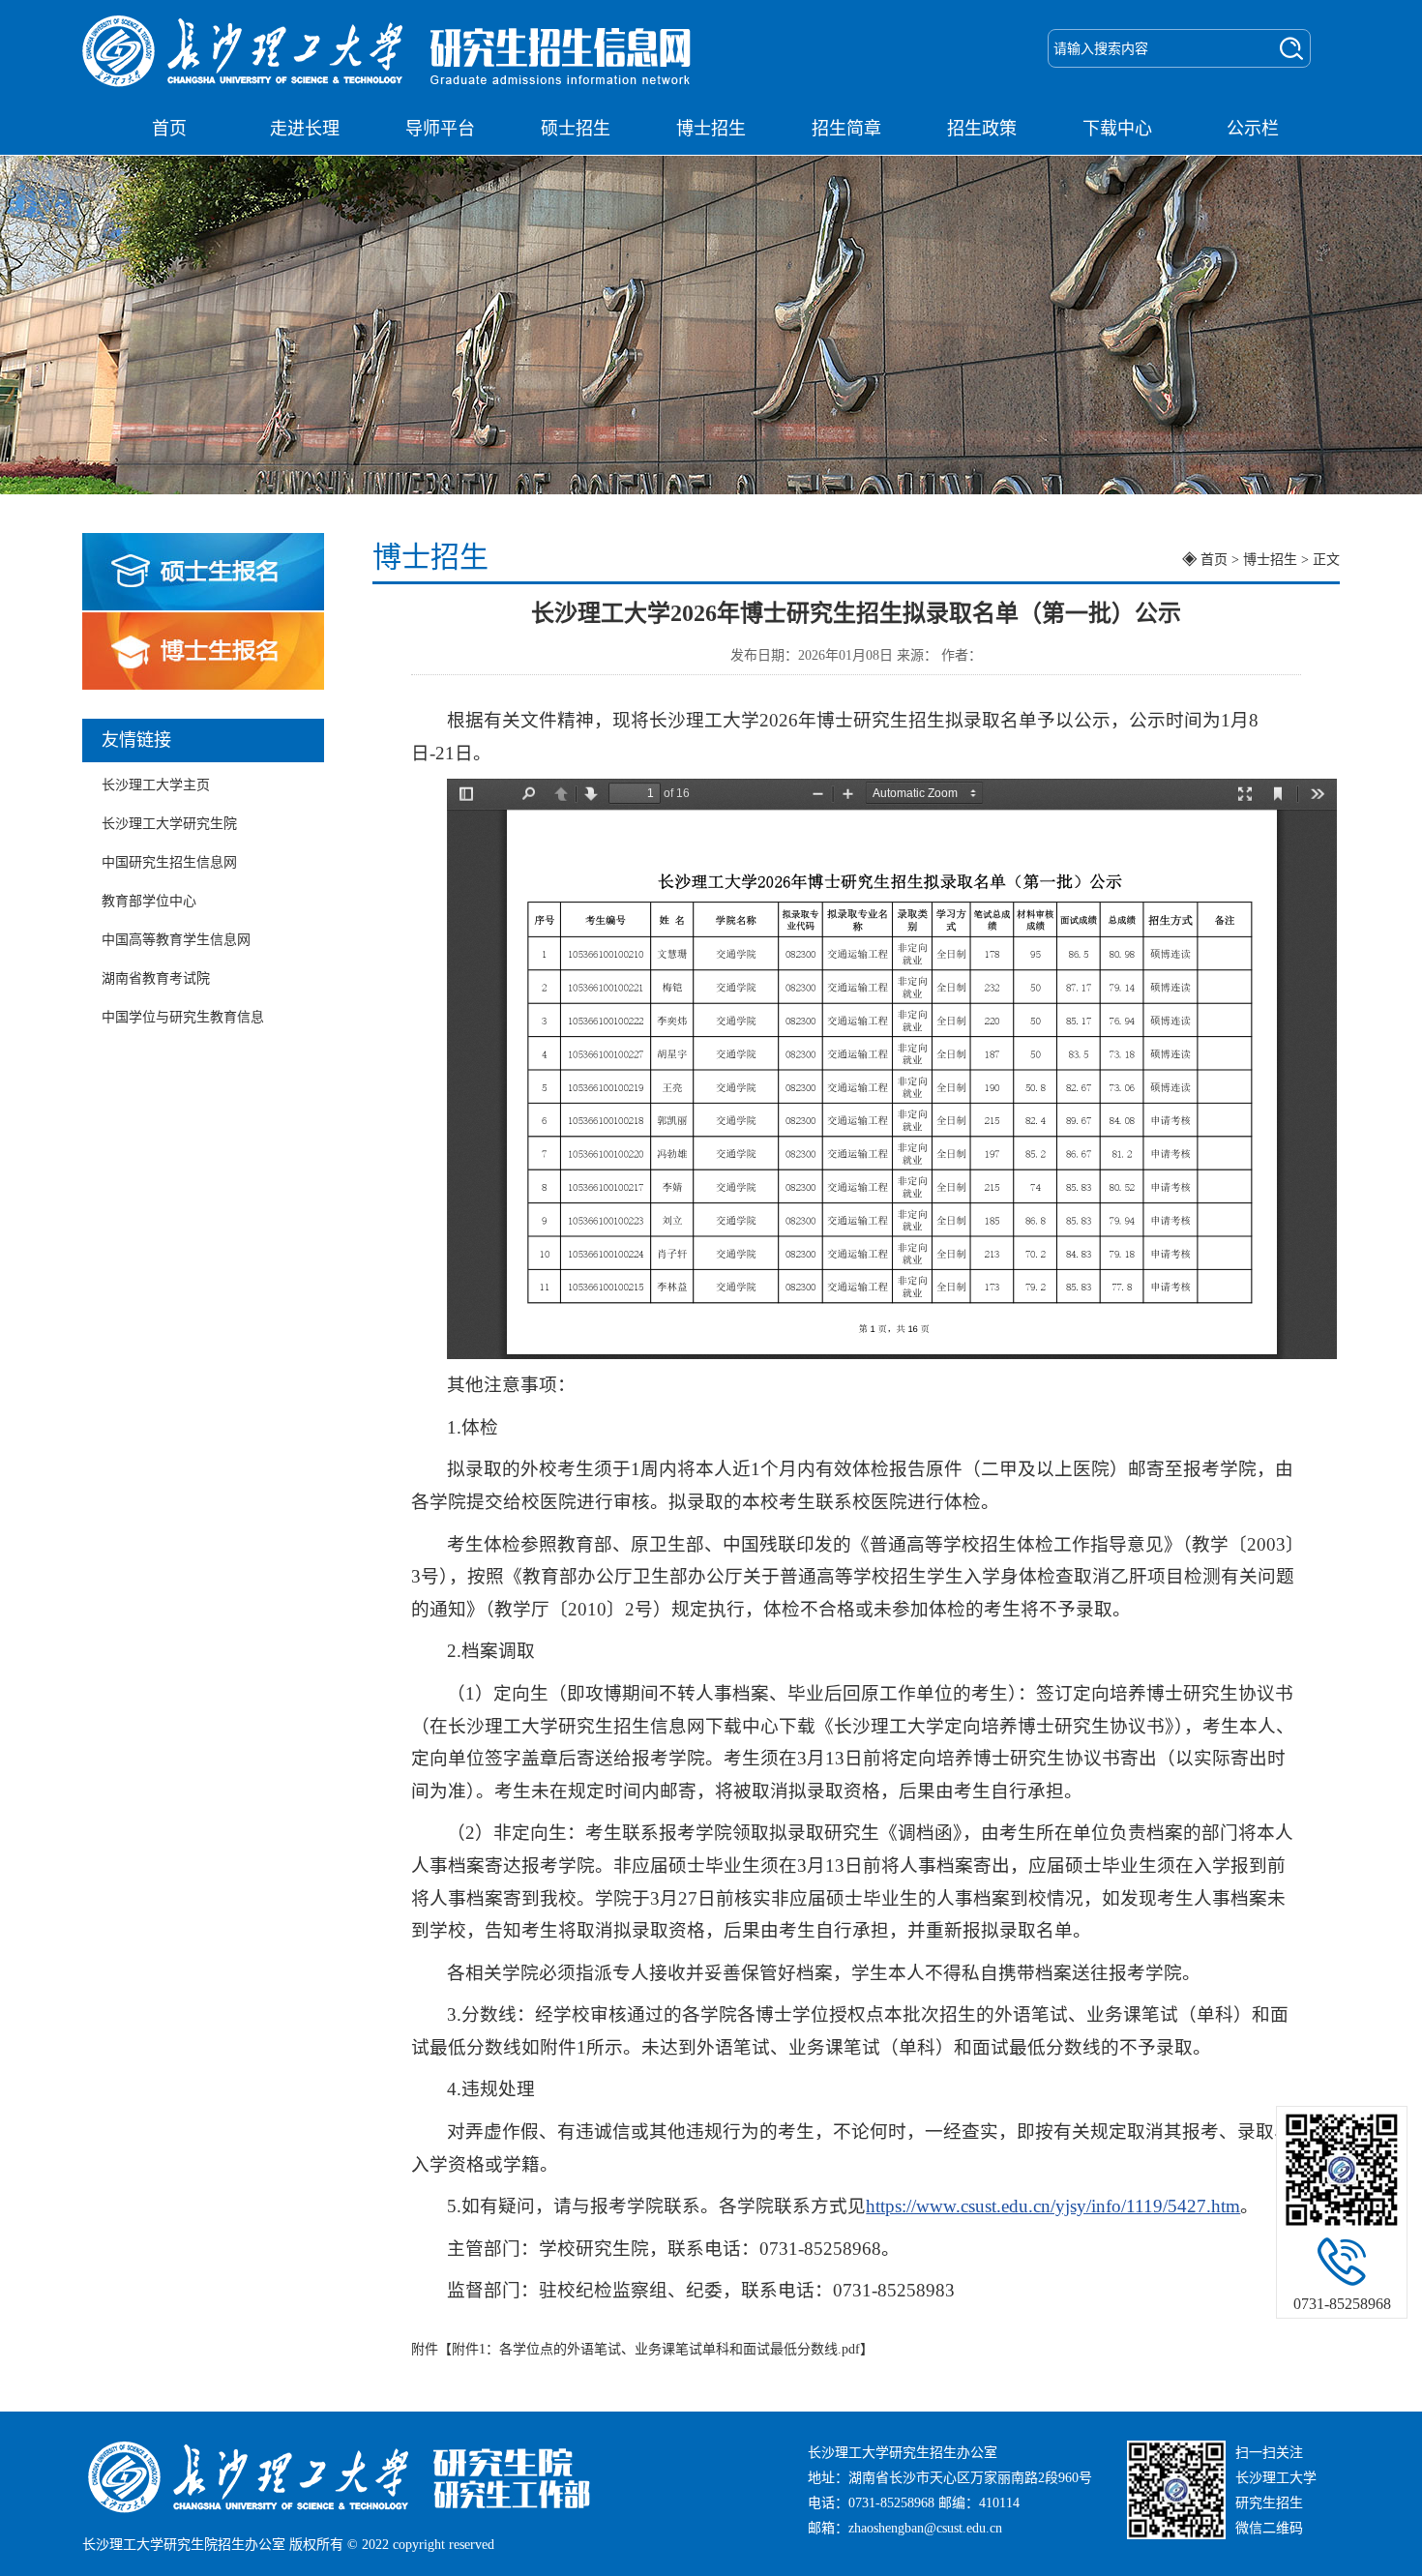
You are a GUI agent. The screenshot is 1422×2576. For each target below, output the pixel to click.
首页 (169, 129)
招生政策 (982, 129)
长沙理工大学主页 (156, 785)
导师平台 (440, 129)
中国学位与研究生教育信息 (183, 1017)
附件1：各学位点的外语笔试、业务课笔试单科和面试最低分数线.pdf (656, 2349)
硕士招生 (576, 129)
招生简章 (846, 129)
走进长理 (305, 129)
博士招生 (711, 129)
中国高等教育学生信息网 (176, 940)
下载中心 (1117, 129)
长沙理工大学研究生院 (169, 824)
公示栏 (1253, 129)
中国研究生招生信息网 (169, 862)
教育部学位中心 (149, 901)
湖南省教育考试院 (156, 978)
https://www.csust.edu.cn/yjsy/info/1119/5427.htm (1053, 2206)
